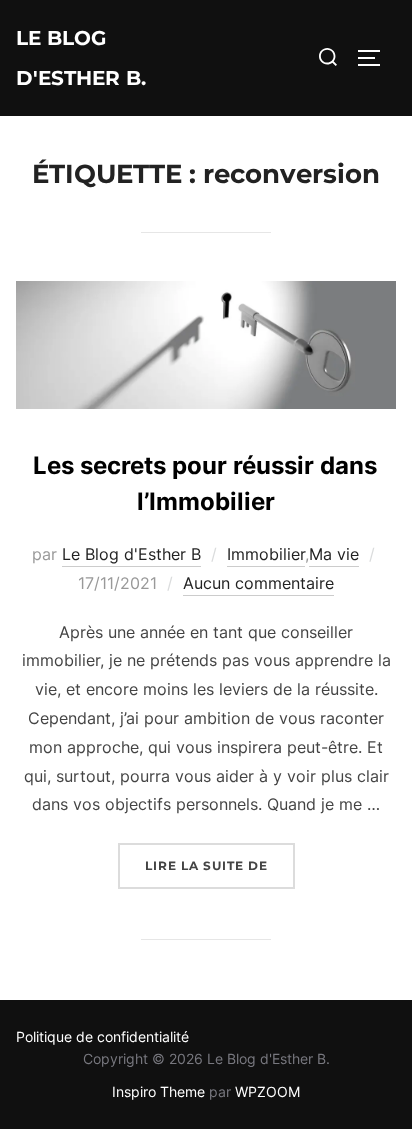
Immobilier (266, 554)
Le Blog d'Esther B (131, 554)
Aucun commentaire (258, 583)
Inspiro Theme (158, 1091)
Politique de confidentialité (102, 1036)
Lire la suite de (220, 865)
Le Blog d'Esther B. (81, 58)
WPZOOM (267, 1091)
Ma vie (334, 554)
